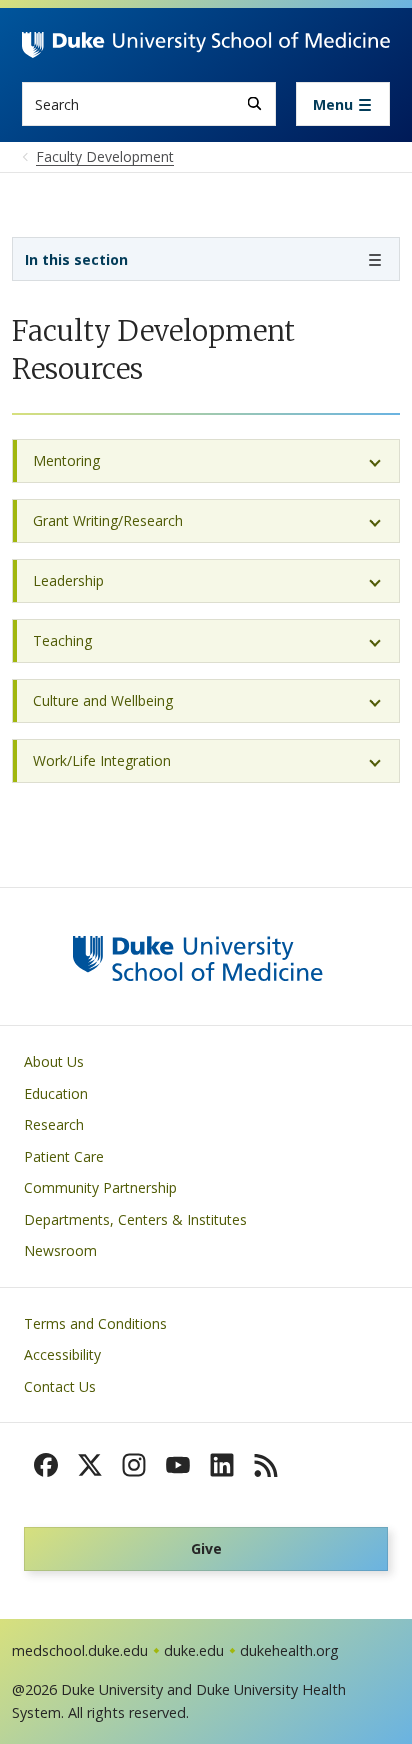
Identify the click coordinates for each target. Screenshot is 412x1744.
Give (206, 1548)
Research (54, 1124)
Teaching (62, 640)
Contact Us (60, 1386)
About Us (54, 1061)
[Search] (254, 103)
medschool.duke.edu (80, 1650)
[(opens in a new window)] (46, 1465)
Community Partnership (100, 1187)
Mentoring (66, 460)
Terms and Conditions (95, 1323)
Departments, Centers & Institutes (135, 1219)
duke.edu (194, 1650)
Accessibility (62, 1354)
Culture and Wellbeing (103, 700)
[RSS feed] (266, 1465)
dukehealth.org (289, 1650)
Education (56, 1093)
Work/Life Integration (102, 760)
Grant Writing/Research (108, 520)
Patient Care (64, 1156)
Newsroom (60, 1250)
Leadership (68, 580)
